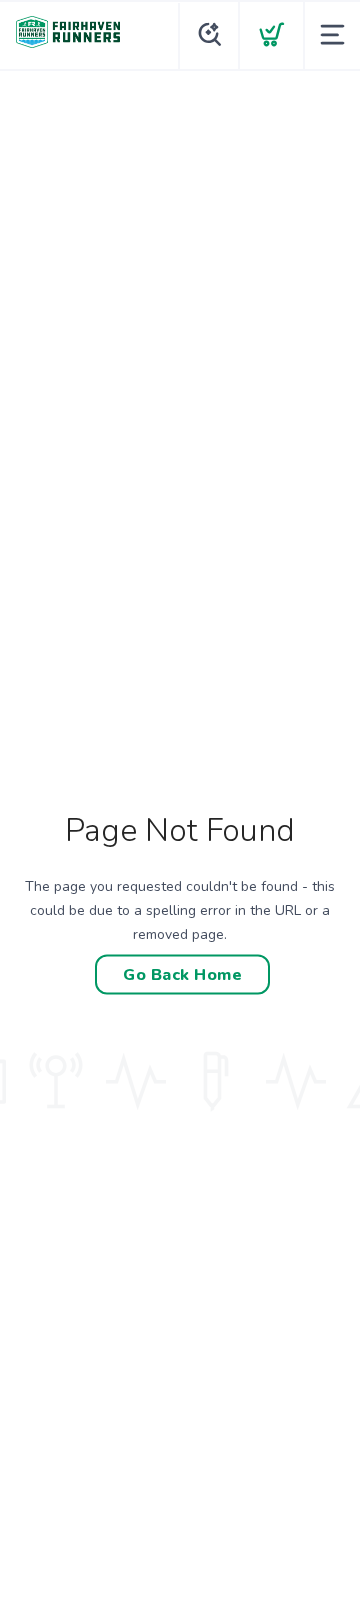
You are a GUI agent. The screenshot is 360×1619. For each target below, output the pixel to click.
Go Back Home (182, 974)
